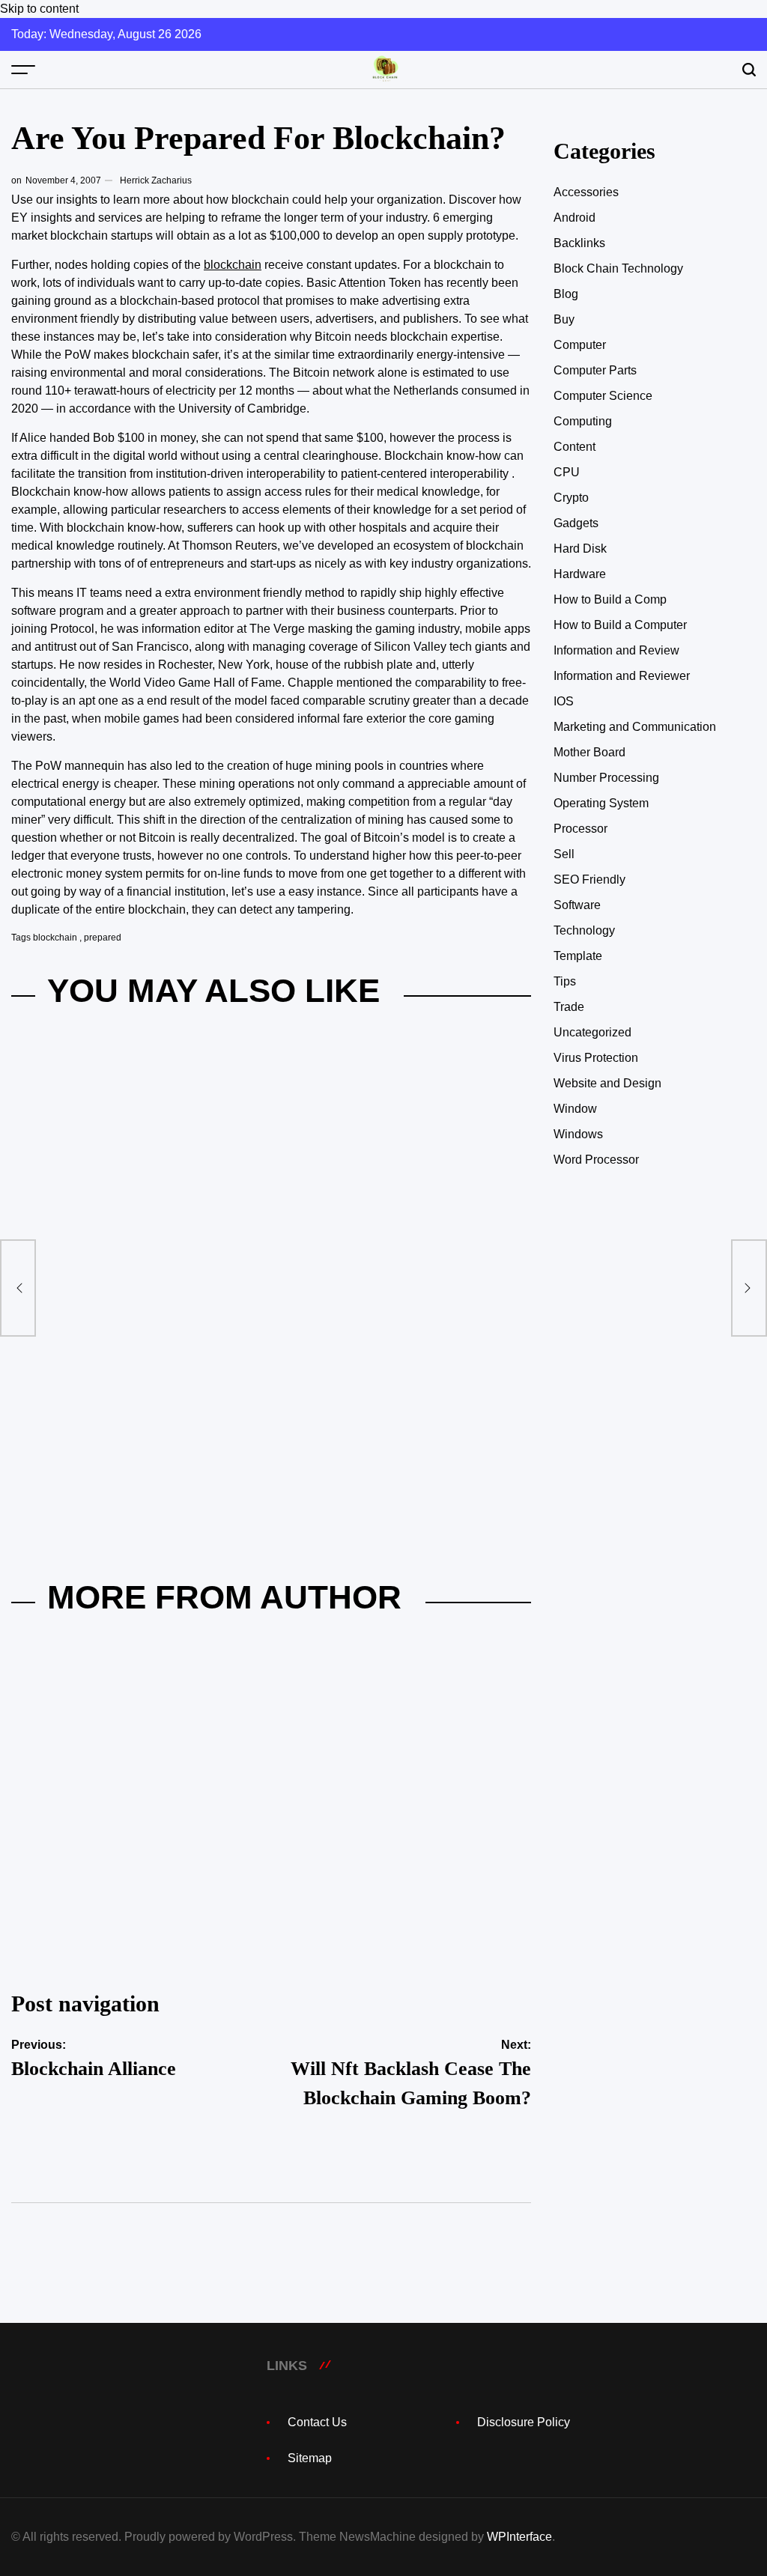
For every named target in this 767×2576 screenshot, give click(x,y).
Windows (578, 1134)
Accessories (586, 192)
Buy (564, 319)
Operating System (601, 803)
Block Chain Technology (618, 268)
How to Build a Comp (610, 599)
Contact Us (317, 2422)
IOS (564, 701)
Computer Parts (595, 370)
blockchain (233, 265)
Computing (583, 421)
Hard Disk (580, 549)
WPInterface (519, 2537)
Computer (580, 345)
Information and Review (616, 650)
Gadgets (576, 523)
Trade (569, 1007)
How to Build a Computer (620, 625)
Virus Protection (596, 1058)
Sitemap (310, 2458)
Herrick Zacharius (156, 180)
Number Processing (606, 778)
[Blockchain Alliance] (18, 1288)
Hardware (580, 574)
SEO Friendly (589, 880)
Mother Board (589, 752)
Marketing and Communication (635, 727)
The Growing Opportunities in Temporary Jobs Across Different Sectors (386, 1282)
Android (575, 218)
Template (578, 956)
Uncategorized (592, 1032)
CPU (567, 472)
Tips (565, 981)
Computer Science (603, 396)
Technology (584, 930)
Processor (580, 829)
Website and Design (607, 1083)
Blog (566, 294)
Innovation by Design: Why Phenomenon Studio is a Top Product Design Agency (130, 1282)
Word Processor (596, 1160)
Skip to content (39, 9)
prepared (103, 938)
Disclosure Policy (524, 2422)
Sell (564, 854)
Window (575, 1109)
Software (577, 905)
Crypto (571, 498)
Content (575, 447)
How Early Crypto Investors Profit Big (136, 1970)
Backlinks (579, 243)
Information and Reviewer (622, 676)
